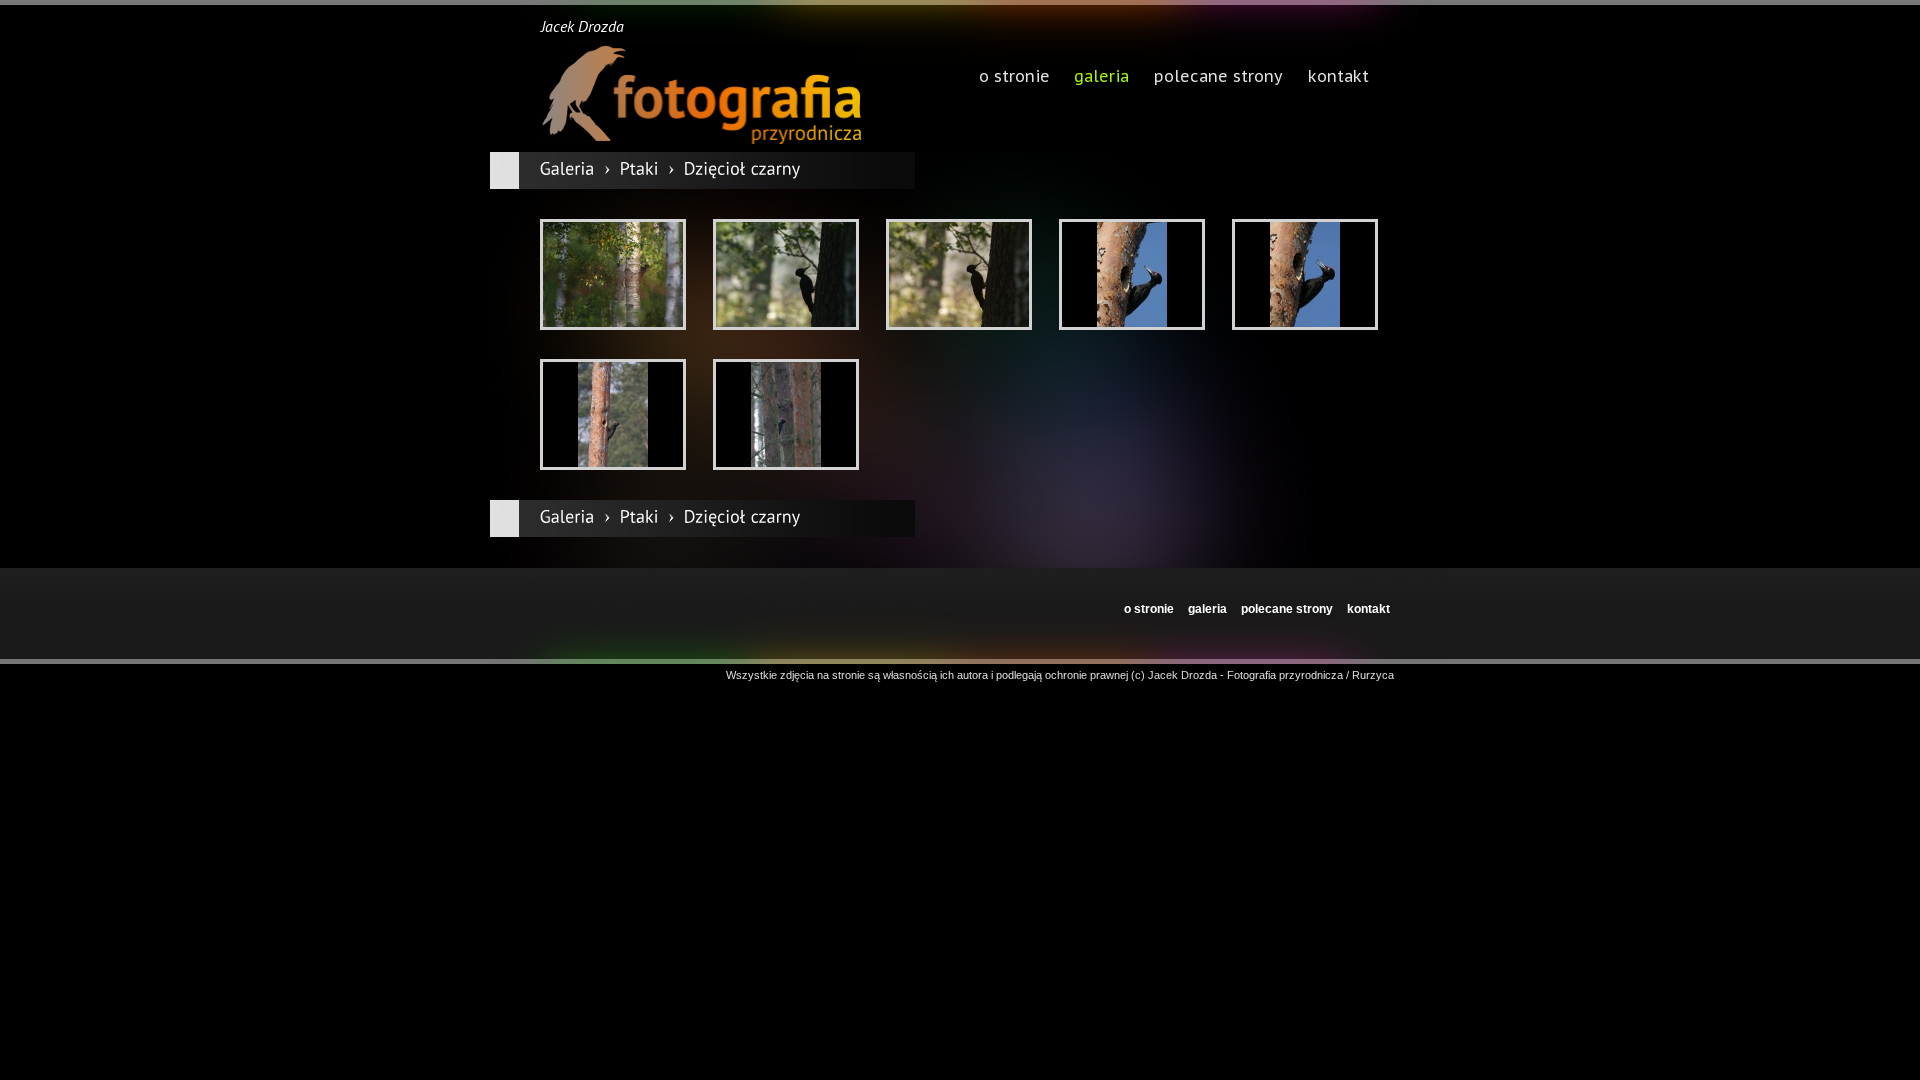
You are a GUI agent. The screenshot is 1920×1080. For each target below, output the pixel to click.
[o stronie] (1014, 78)
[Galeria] (567, 168)
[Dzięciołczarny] (742, 168)
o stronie (1149, 609)
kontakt (1368, 609)
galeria (1101, 78)
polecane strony (1287, 609)
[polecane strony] (1218, 78)
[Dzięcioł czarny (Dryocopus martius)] (613, 274)
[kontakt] (1339, 78)
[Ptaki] (639, 168)
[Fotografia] (701, 94)
